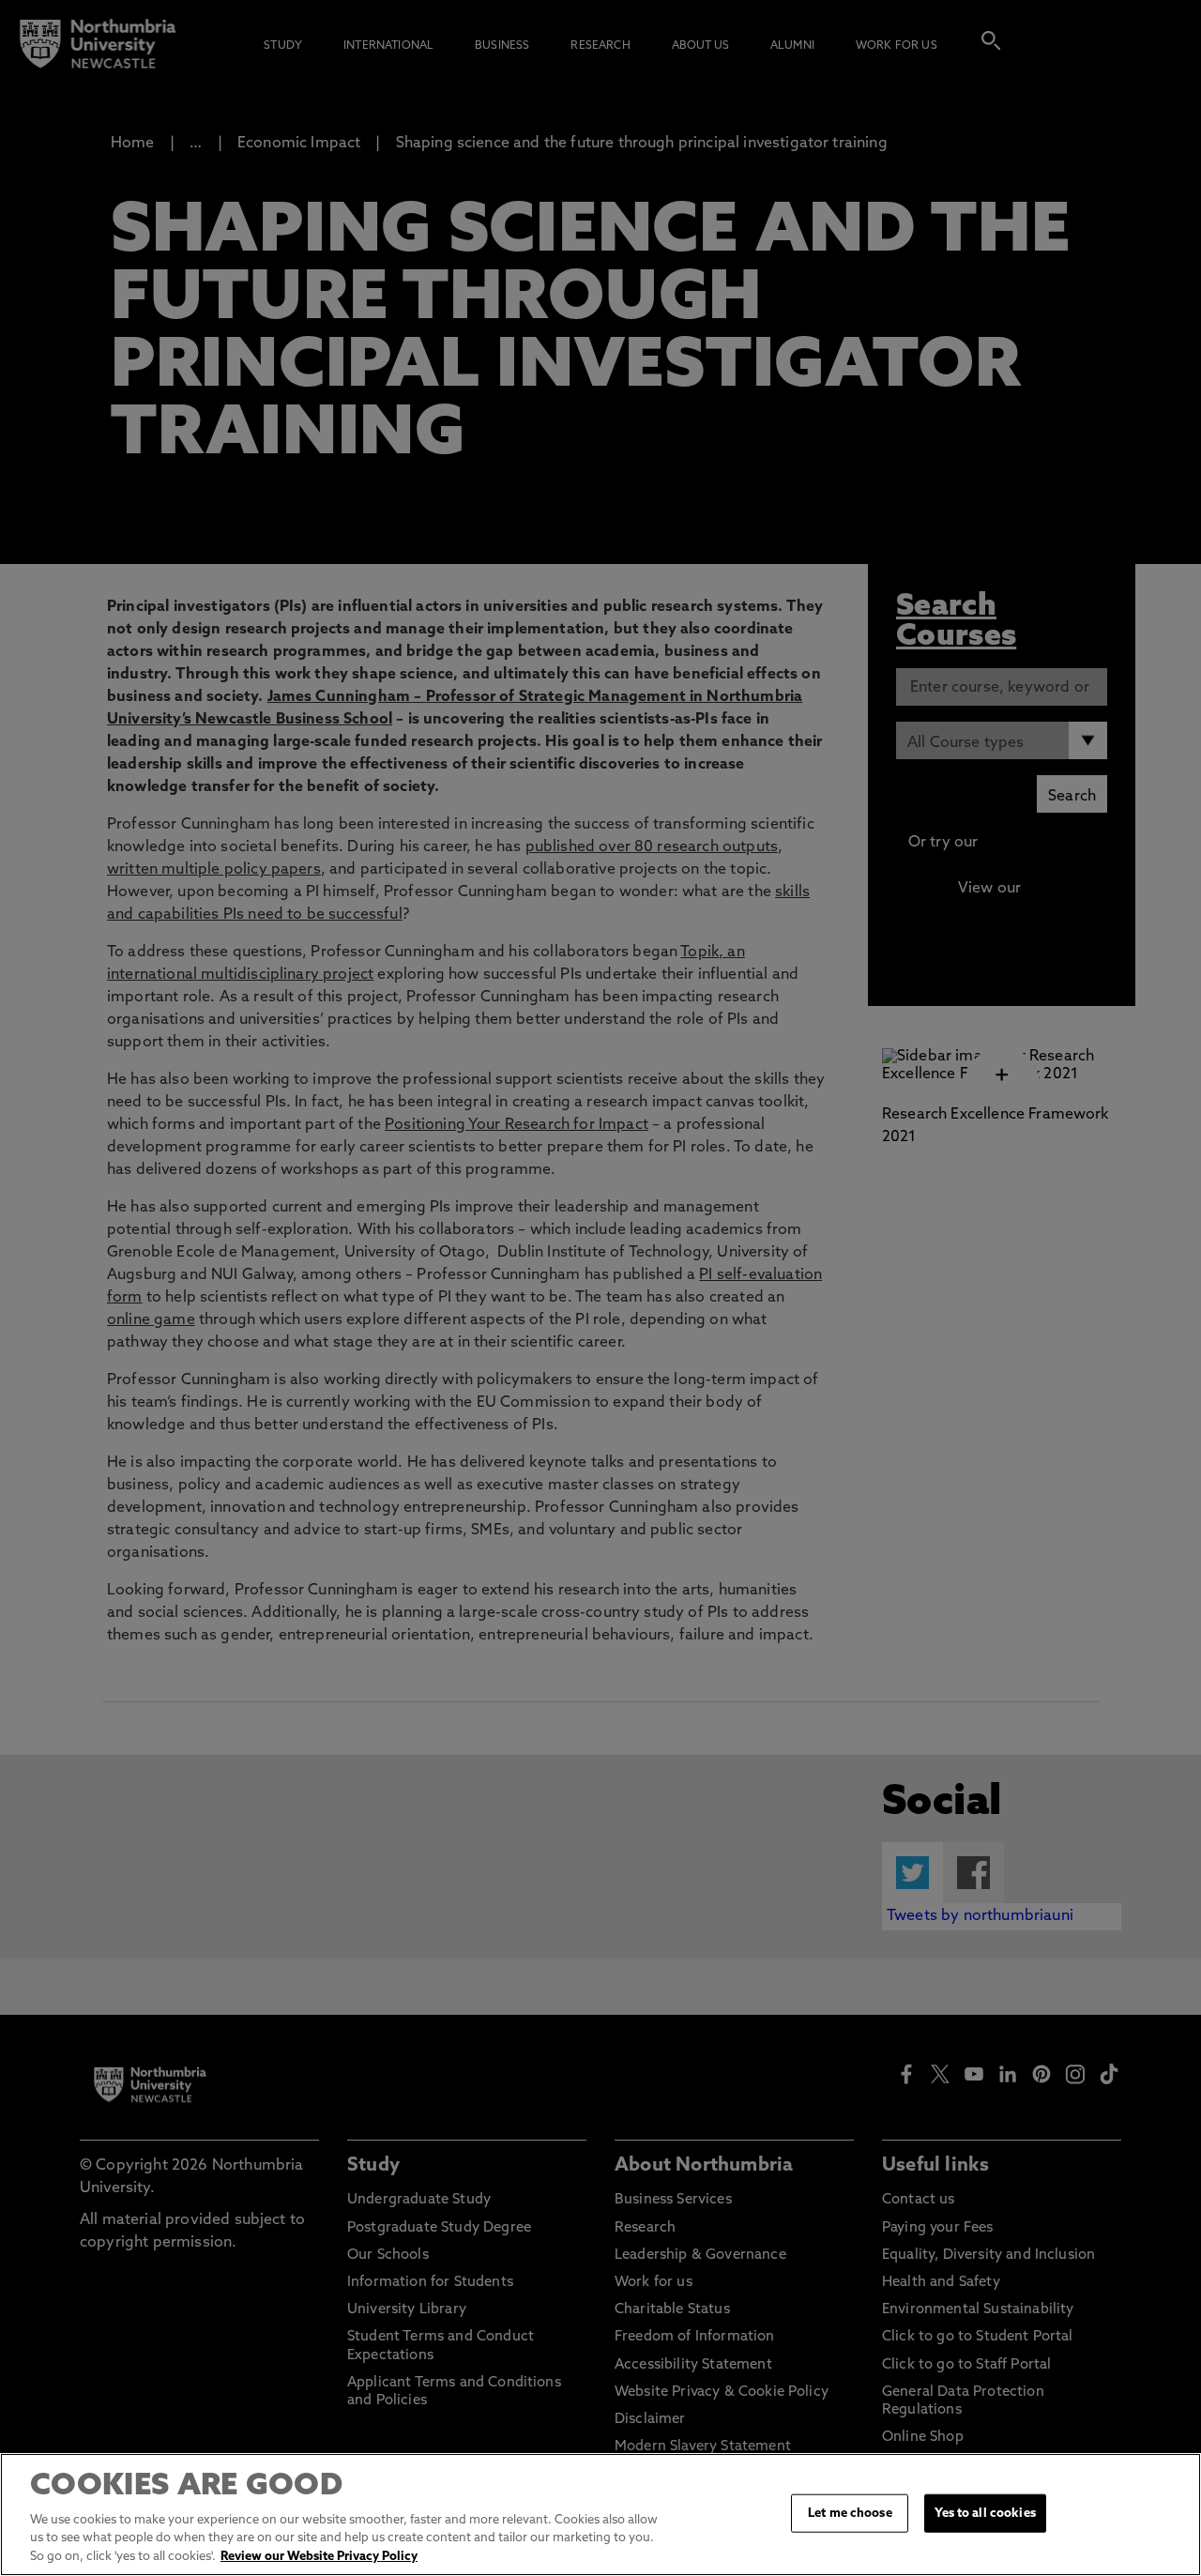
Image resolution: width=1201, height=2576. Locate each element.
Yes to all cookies (985, 2513)
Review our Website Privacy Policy (319, 2557)
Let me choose (850, 2513)
